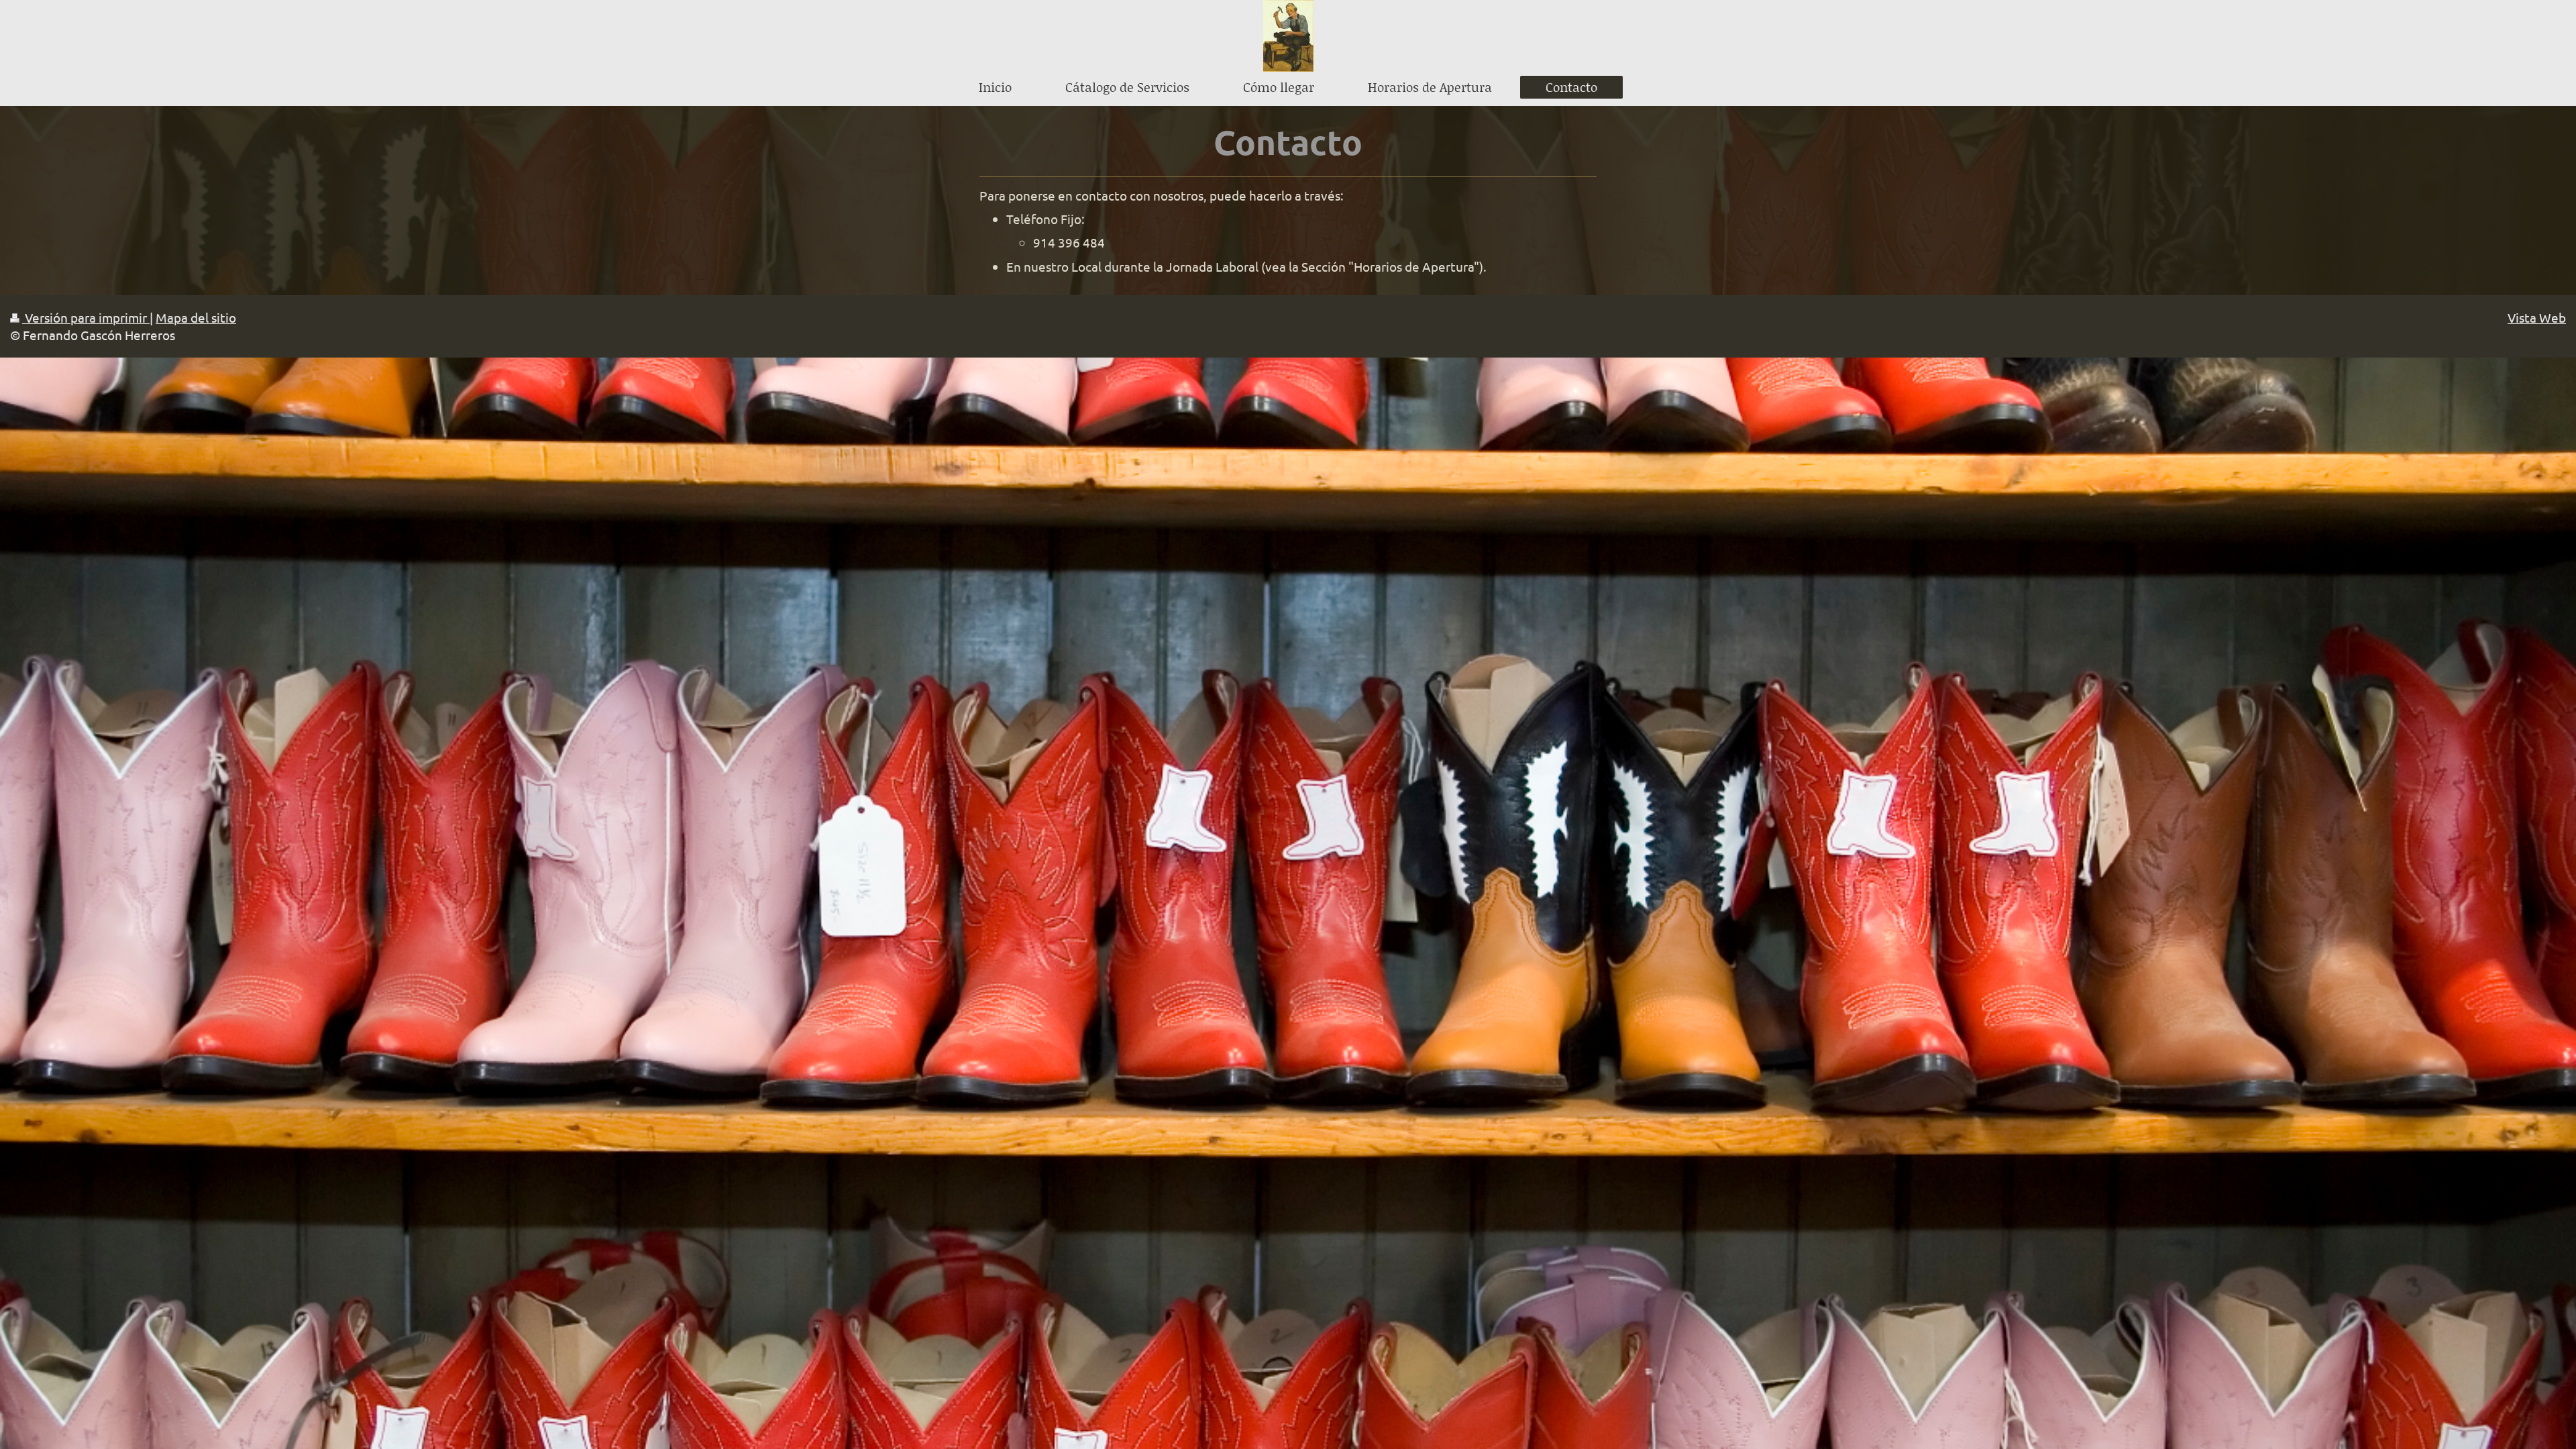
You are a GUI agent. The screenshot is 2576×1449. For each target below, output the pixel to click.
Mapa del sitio (196, 317)
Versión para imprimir (86, 317)
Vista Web (2537, 317)
